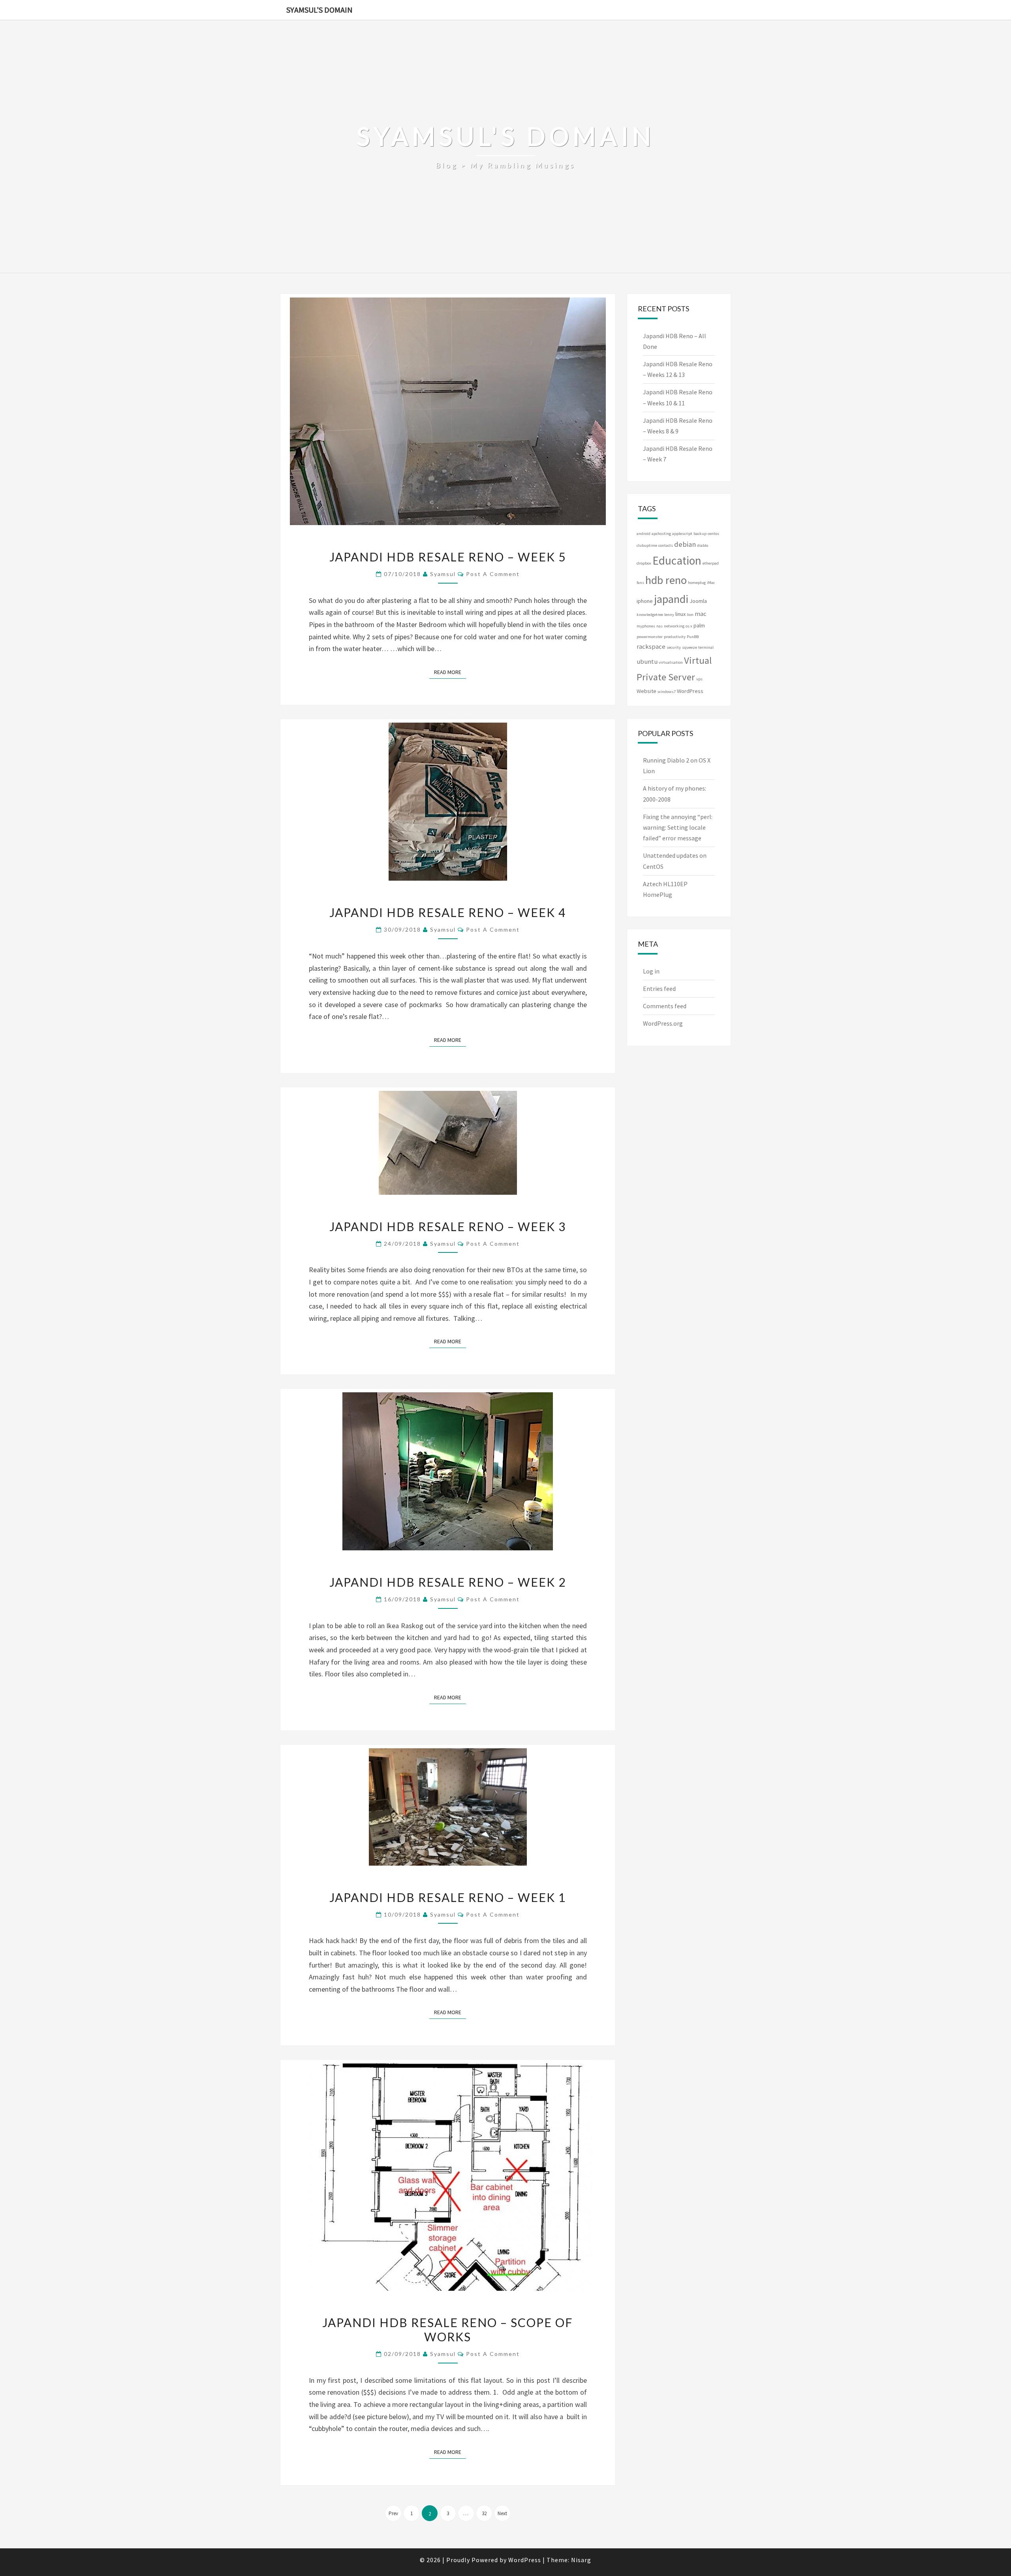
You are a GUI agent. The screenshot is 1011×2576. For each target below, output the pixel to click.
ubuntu (647, 662)
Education (677, 560)
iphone (645, 601)
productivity (675, 637)
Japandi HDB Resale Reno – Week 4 (448, 912)
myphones (646, 626)
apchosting (661, 534)
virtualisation (671, 662)
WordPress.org (663, 1023)
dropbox (644, 563)
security (674, 647)
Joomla (698, 601)
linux (680, 614)
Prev (393, 2513)
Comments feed (665, 1006)
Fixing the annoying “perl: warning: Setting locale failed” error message (678, 827)
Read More (450, 672)
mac (701, 614)
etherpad (711, 563)
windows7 (667, 692)
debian (685, 544)
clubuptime (647, 545)
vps (699, 679)
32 (484, 2513)
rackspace (651, 647)
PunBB (693, 637)
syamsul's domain (319, 10)
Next (502, 2513)
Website (646, 691)
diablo (703, 545)
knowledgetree (650, 615)
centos (713, 534)
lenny (669, 615)
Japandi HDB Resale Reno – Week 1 (448, 1897)
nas (660, 626)
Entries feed (659, 989)
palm (699, 625)
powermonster (650, 637)
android (644, 534)
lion (690, 615)
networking (674, 626)
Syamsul (443, 574)
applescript (682, 534)
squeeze (690, 647)
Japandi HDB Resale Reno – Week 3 (448, 1226)
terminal (706, 647)
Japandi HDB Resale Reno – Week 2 (448, 1582)
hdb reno (666, 580)
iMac (711, 583)
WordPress (690, 691)
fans (640, 583)
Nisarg (581, 2560)
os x (689, 626)
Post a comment (493, 574)
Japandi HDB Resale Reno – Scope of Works (448, 2329)
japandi (671, 599)
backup (700, 534)
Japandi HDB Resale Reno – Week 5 (448, 557)
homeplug (697, 583)
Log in (651, 971)
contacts (666, 545)
